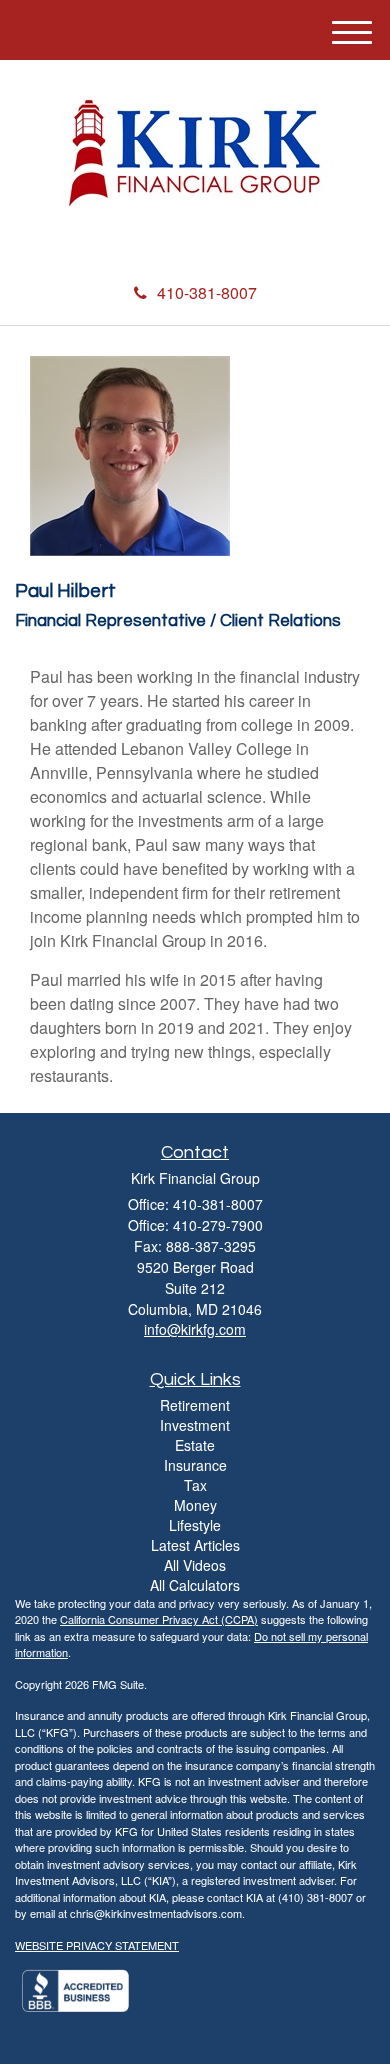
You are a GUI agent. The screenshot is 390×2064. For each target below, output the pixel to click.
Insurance (195, 1465)
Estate (195, 1445)
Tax (195, 1485)
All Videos (195, 1565)
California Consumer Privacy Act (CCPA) (159, 1619)
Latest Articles (195, 1545)
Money (195, 1505)
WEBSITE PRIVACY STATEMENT (97, 1945)
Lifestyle (195, 1525)
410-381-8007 (207, 292)
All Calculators (195, 1585)
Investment (195, 1425)
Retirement (195, 1405)
